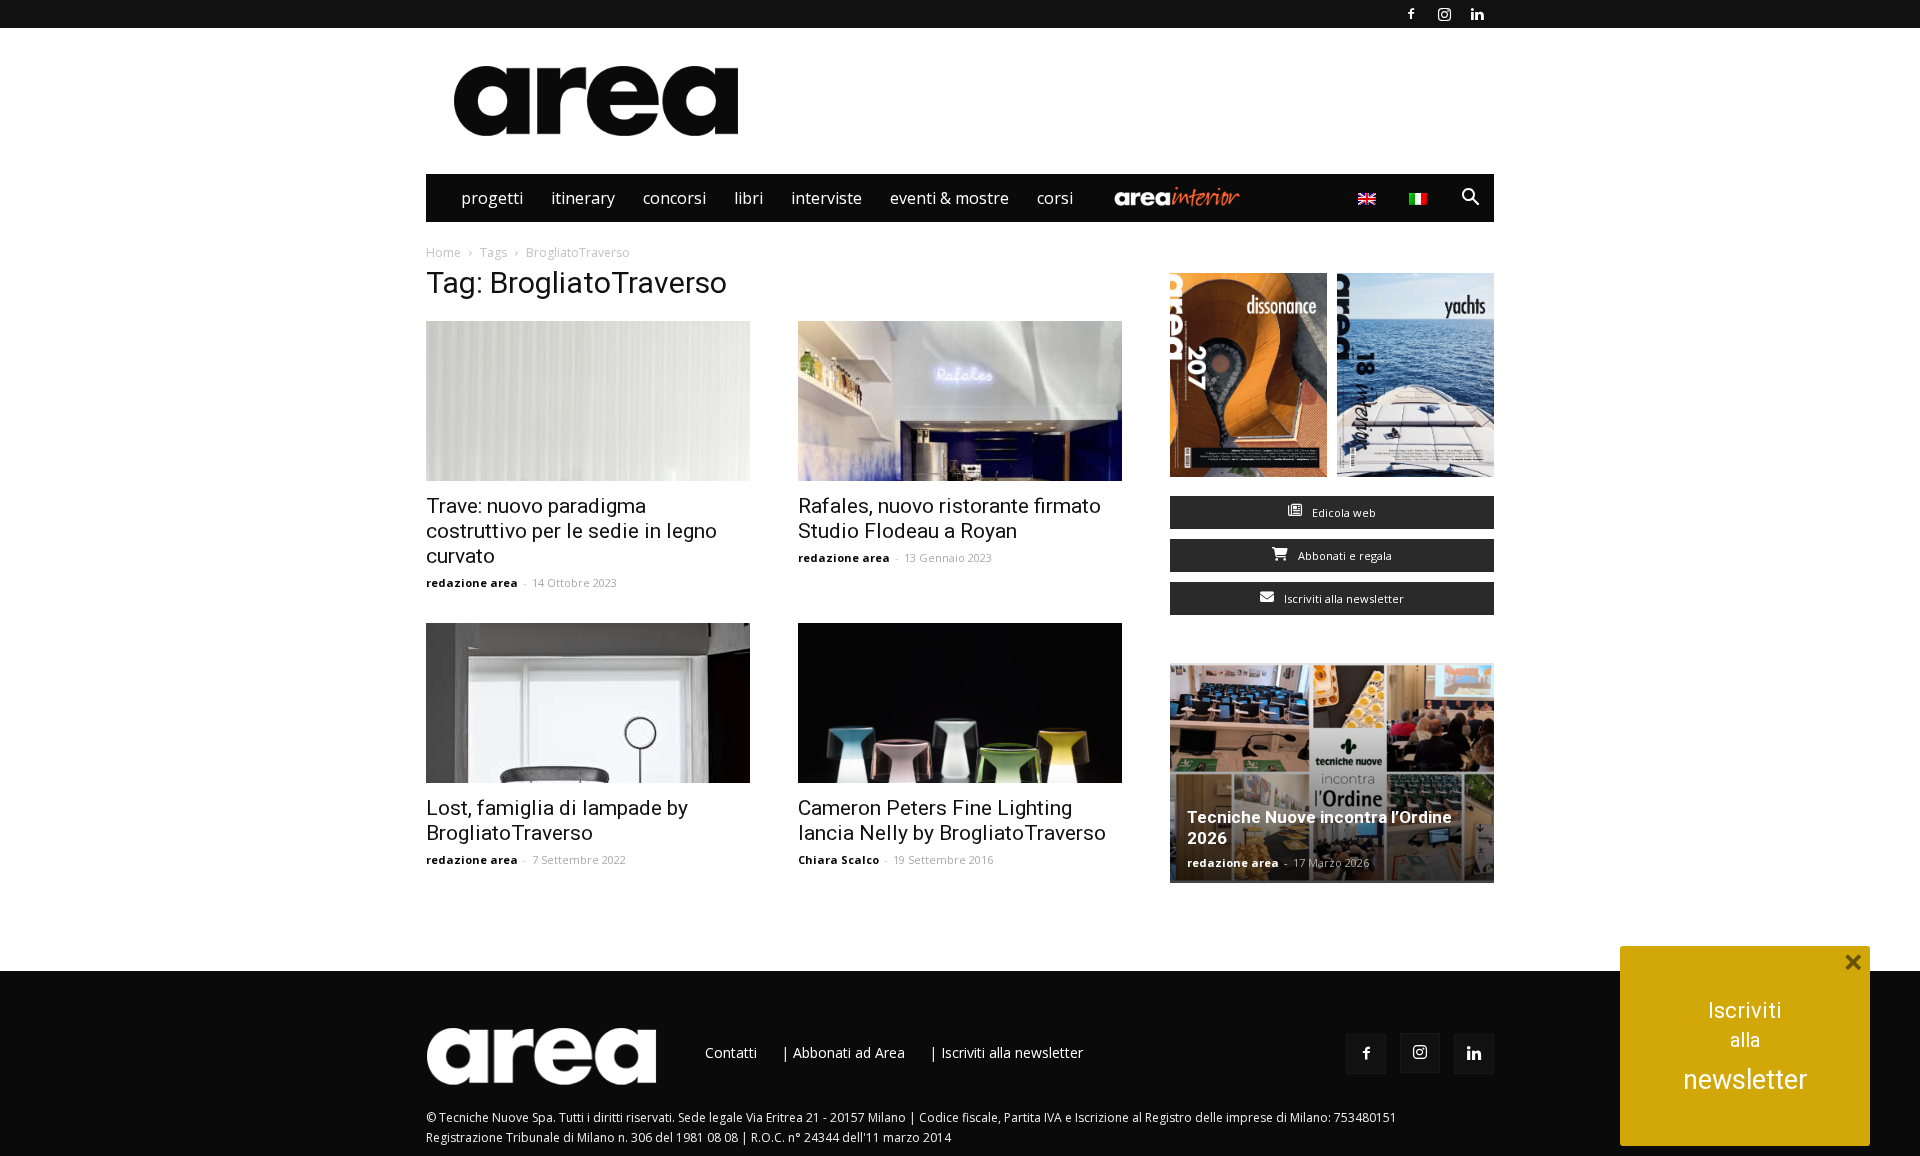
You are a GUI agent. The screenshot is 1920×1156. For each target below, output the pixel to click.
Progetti (492, 198)
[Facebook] (1411, 14)
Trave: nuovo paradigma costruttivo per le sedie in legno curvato (571, 531)
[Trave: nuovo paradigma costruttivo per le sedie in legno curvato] (588, 401)
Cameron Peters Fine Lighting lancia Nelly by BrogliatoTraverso (952, 820)
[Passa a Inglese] (1369, 198)
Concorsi (674, 198)
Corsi (1055, 198)
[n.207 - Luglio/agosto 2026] (1248, 379)
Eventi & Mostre (949, 198)
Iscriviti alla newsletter (1342, 598)
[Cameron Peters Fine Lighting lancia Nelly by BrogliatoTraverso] (960, 703)
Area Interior (1177, 198)
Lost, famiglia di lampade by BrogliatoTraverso (557, 820)
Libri (748, 198)
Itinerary (583, 198)
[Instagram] (1444, 14)
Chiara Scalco (838, 859)
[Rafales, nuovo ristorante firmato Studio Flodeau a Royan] (960, 401)
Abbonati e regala (1343, 555)
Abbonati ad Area (849, 1052)
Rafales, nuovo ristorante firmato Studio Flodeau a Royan (949, 518)
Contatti (731, 1052)
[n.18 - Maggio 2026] (1415, 379)
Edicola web (1342, 512)
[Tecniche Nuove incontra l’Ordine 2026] (1332, 773)
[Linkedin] (1477, 14)
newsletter (1745, 1080)
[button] (1470, 199)
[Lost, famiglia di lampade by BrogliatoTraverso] (588, 703)
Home (443, 252)
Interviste (826, 198)
